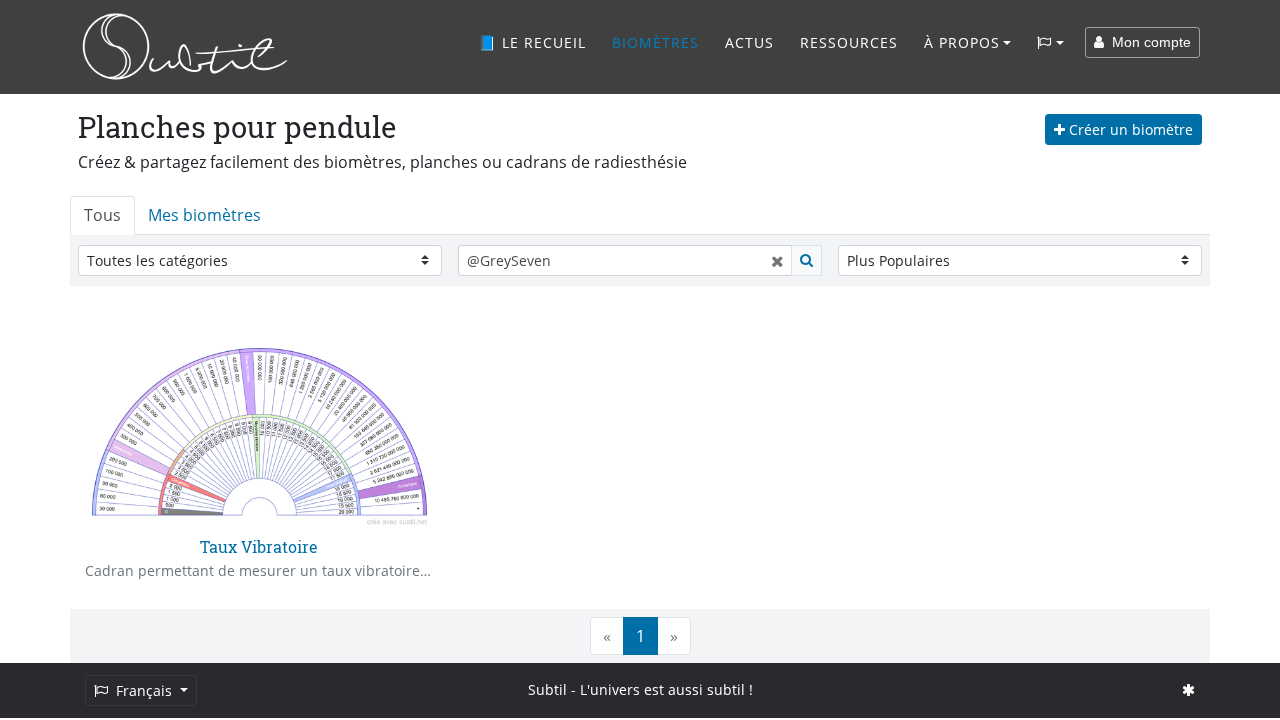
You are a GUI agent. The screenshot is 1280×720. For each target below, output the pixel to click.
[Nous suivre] (1188, 689)
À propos (962, 42)
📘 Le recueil (532, 42)
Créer (1129, 129)
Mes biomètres (204, 215)
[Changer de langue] (1050, 43)
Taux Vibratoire (259, 546)
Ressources (849, 42)
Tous (102, 215)
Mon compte (1147, 42)
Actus (749, 42)
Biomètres (655, 42)
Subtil (547, 689)
